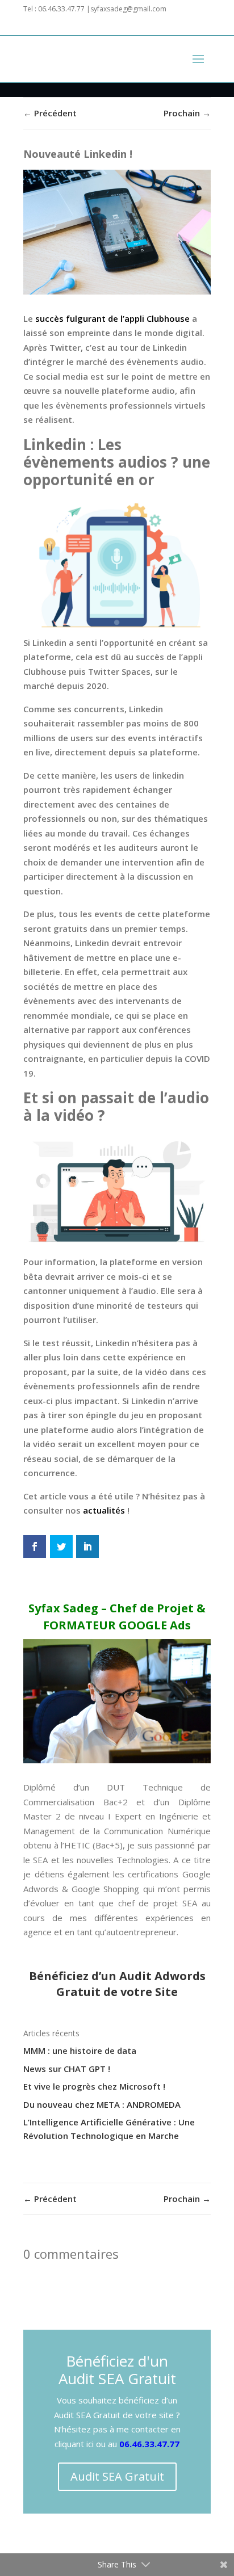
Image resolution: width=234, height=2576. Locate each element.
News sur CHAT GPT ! (67, 2069)
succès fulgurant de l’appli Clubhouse (112, 318)
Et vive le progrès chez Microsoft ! (94, 2086)
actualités (104, 1510)
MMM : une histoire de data (80, 2050)
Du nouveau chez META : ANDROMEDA (102, 2104)
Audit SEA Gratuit (117, 2476)
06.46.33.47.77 (149, 2444)
